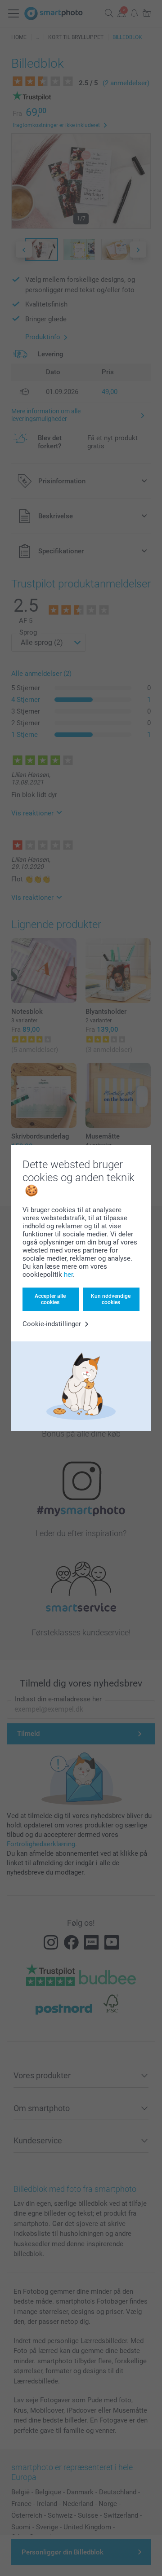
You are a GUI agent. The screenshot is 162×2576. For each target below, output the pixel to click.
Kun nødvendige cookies (111, 1299)
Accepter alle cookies (50, 1299)
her (68, 1275)
